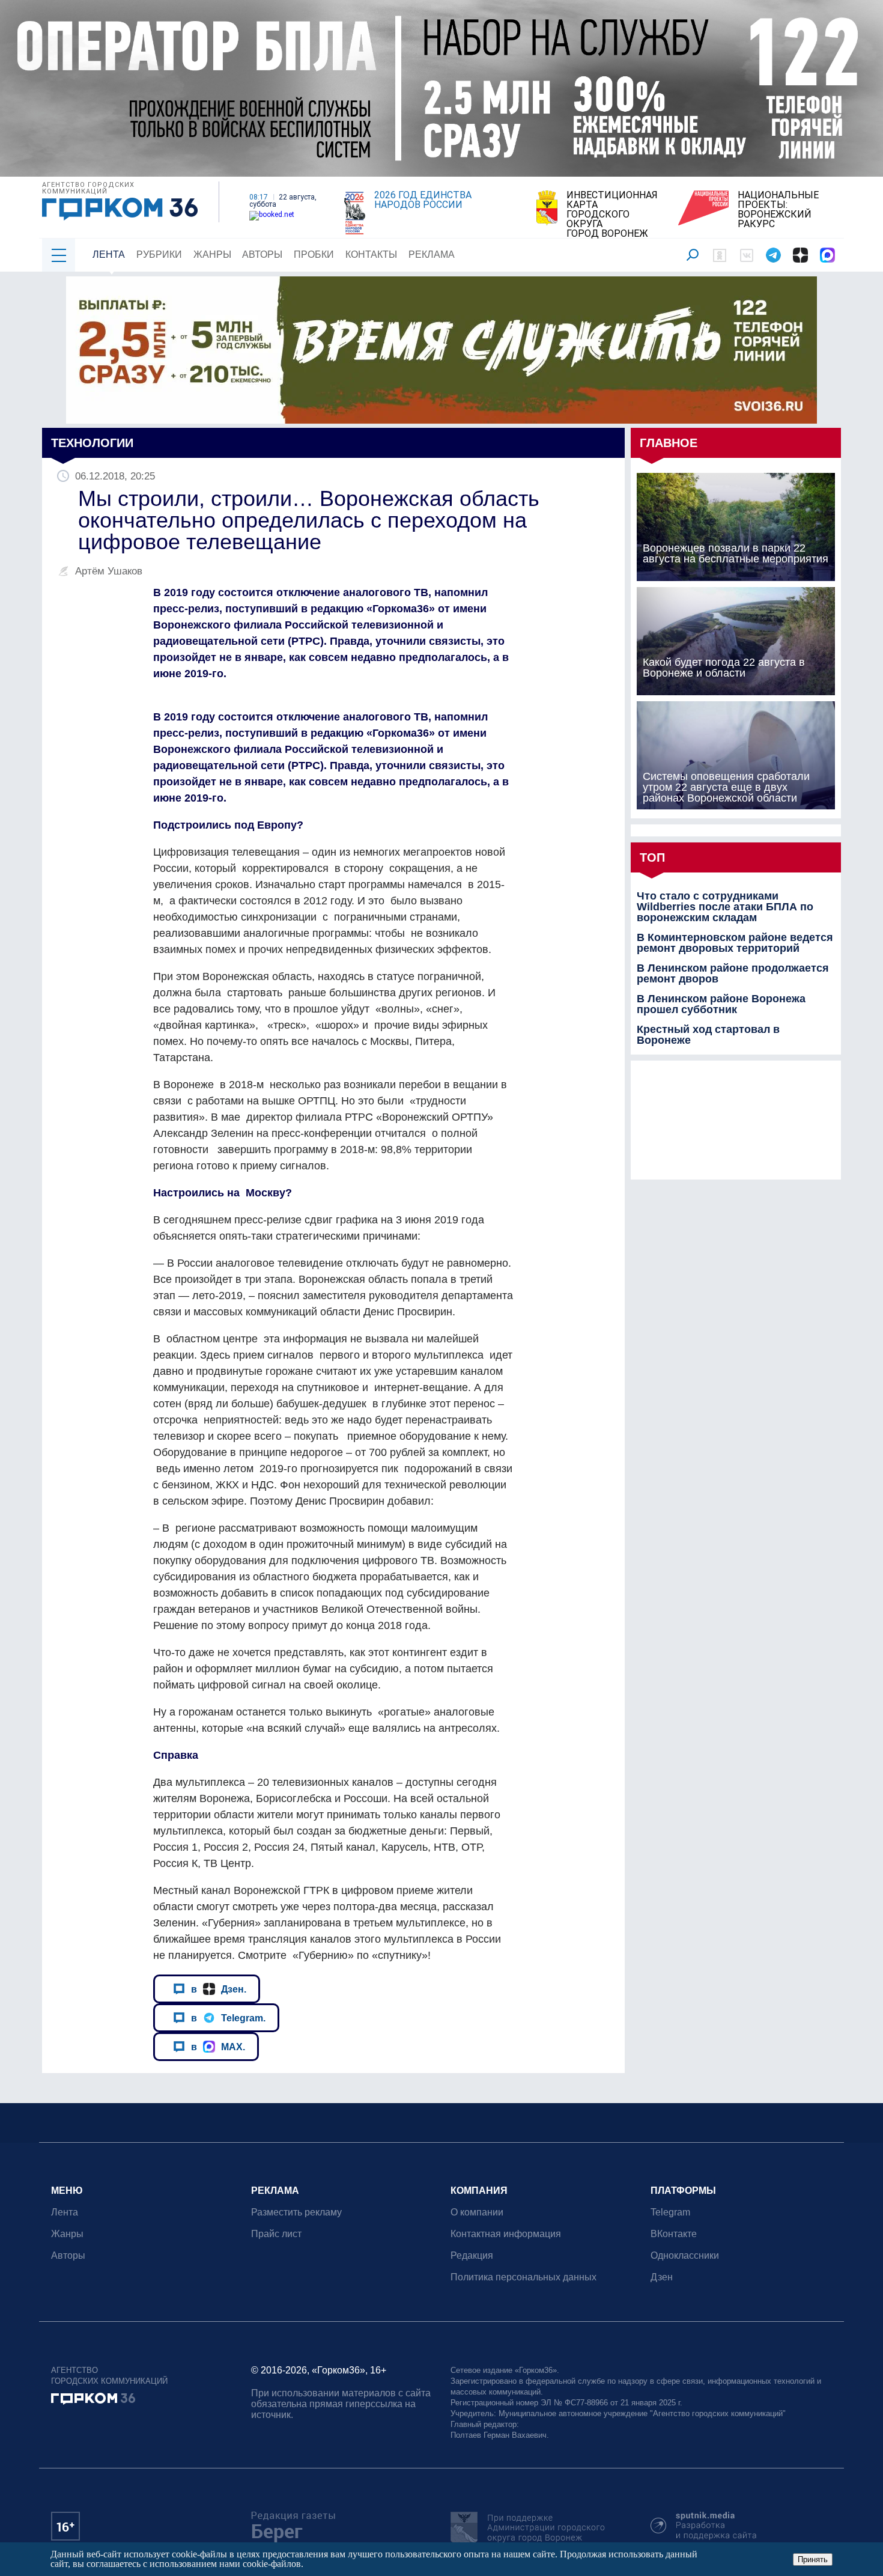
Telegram (670, 2212)
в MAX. (218, 2047)
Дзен (662, 2277)
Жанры (212, 254)
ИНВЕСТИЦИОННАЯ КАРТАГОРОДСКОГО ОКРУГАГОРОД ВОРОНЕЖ (612, 215)
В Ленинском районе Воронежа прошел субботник (721, 1004)
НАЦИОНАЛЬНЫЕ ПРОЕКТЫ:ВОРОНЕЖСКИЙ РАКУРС (778, 210)
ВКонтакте (674, 2234)
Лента (109, 254)
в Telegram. (228, 2018)
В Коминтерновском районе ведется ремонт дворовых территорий (735, 943)
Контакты (371, 254)
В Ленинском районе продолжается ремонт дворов (733, 973)
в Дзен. (219, 1989)
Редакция (472, 2255)
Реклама (432, 254)
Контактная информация (506, 2234)
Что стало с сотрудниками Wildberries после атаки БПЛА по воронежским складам (725, 907)
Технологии (92, 443)
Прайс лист (276, 2234)
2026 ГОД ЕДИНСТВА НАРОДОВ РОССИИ (423, 200)
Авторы (262, 254)
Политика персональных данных (523, 2277)
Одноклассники (685, 2255)
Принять (813, 2559)
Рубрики (159, 254)
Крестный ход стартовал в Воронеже (708, 1035)
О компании (477, 2212)
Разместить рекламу (296, 2212)
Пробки (314, 254)
